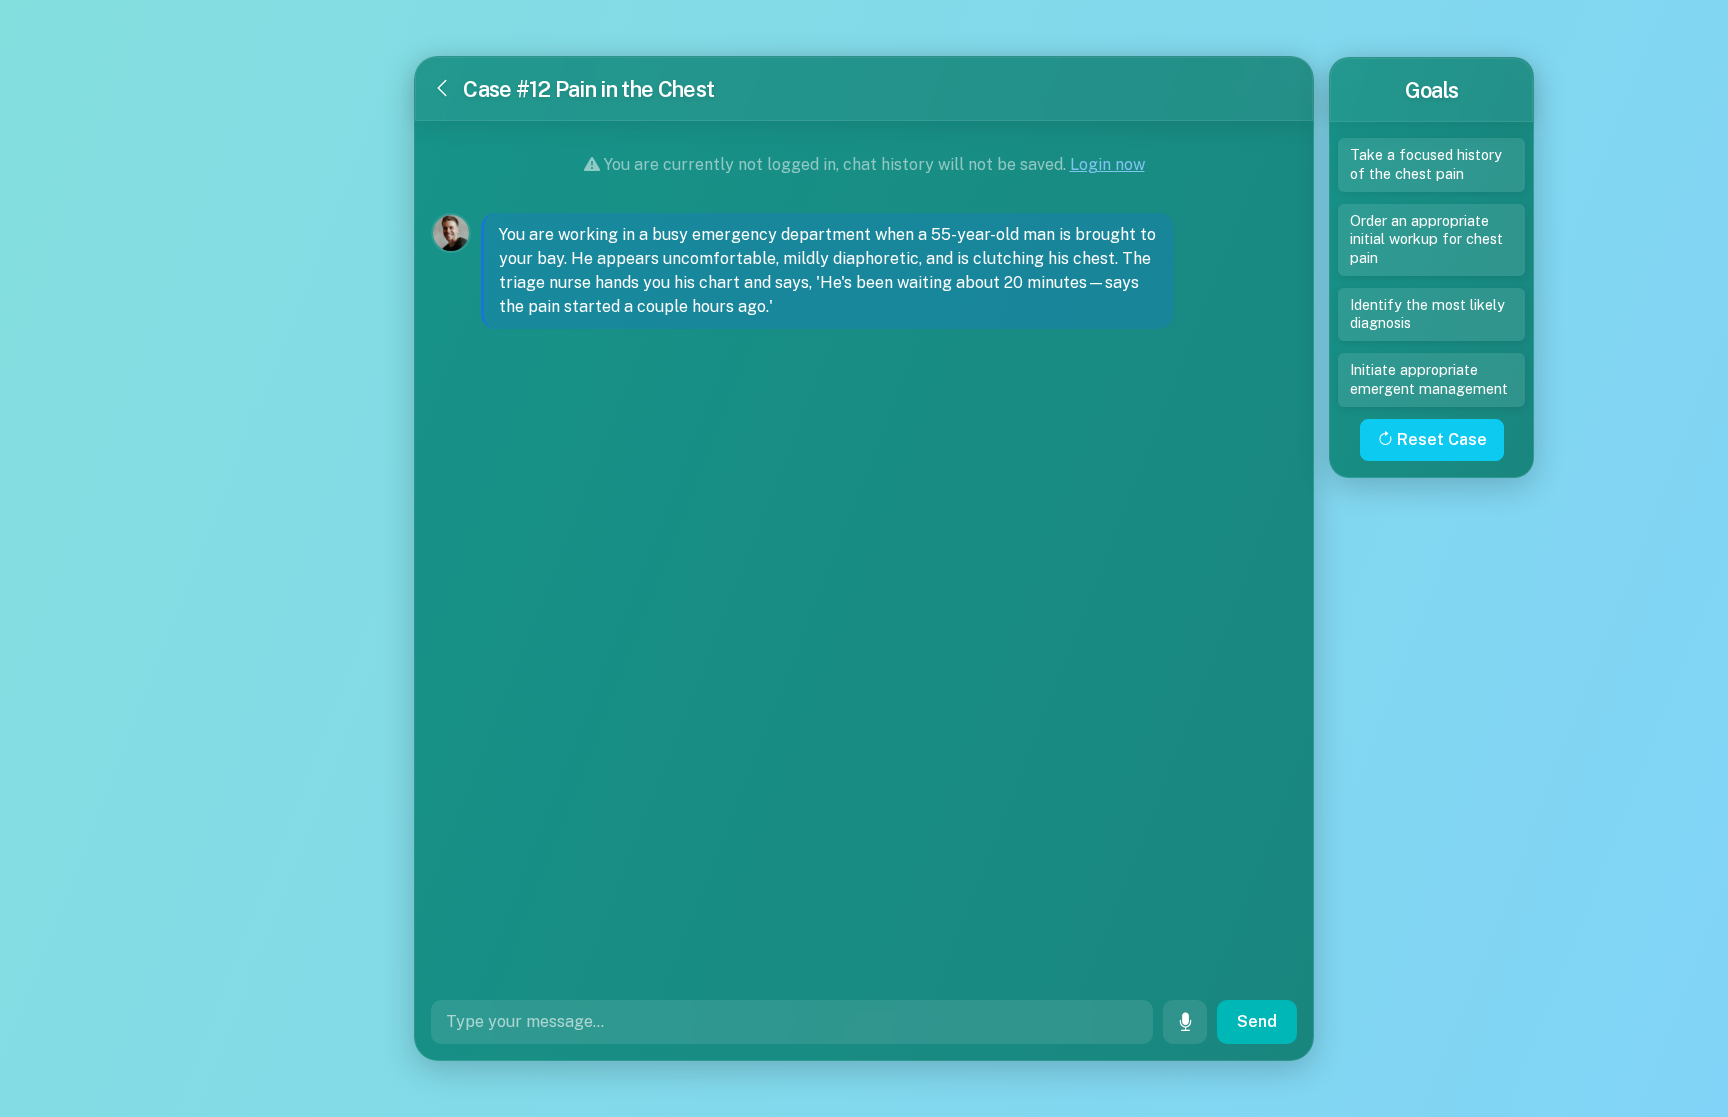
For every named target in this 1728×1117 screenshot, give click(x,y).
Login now (1107, 164)
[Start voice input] (1185, 1022)
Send (1257, 1021)
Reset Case (1440, 439)
